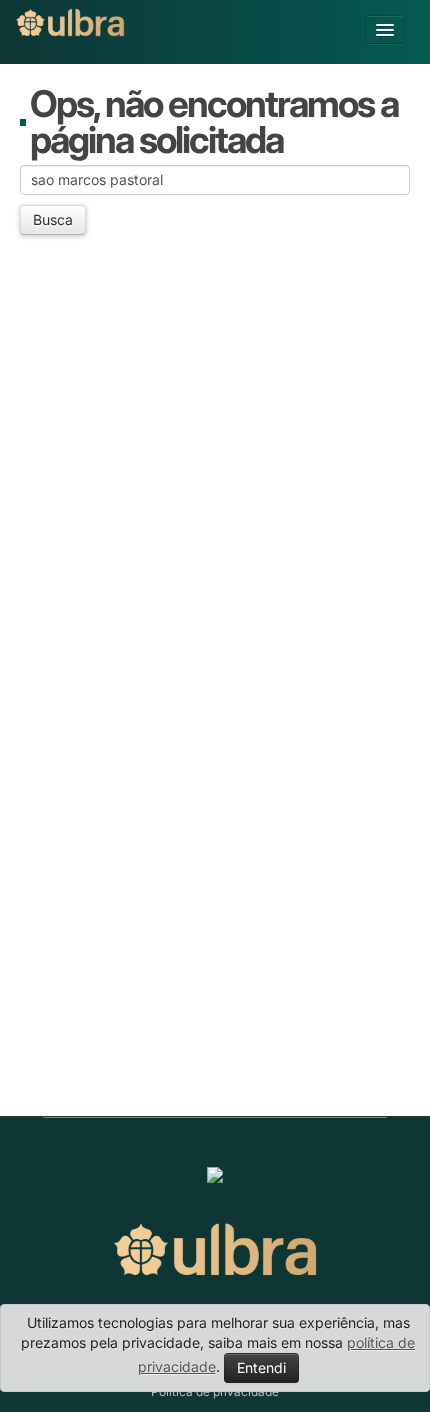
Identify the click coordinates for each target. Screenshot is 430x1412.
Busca (53, 219)
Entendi (261, 1367)
